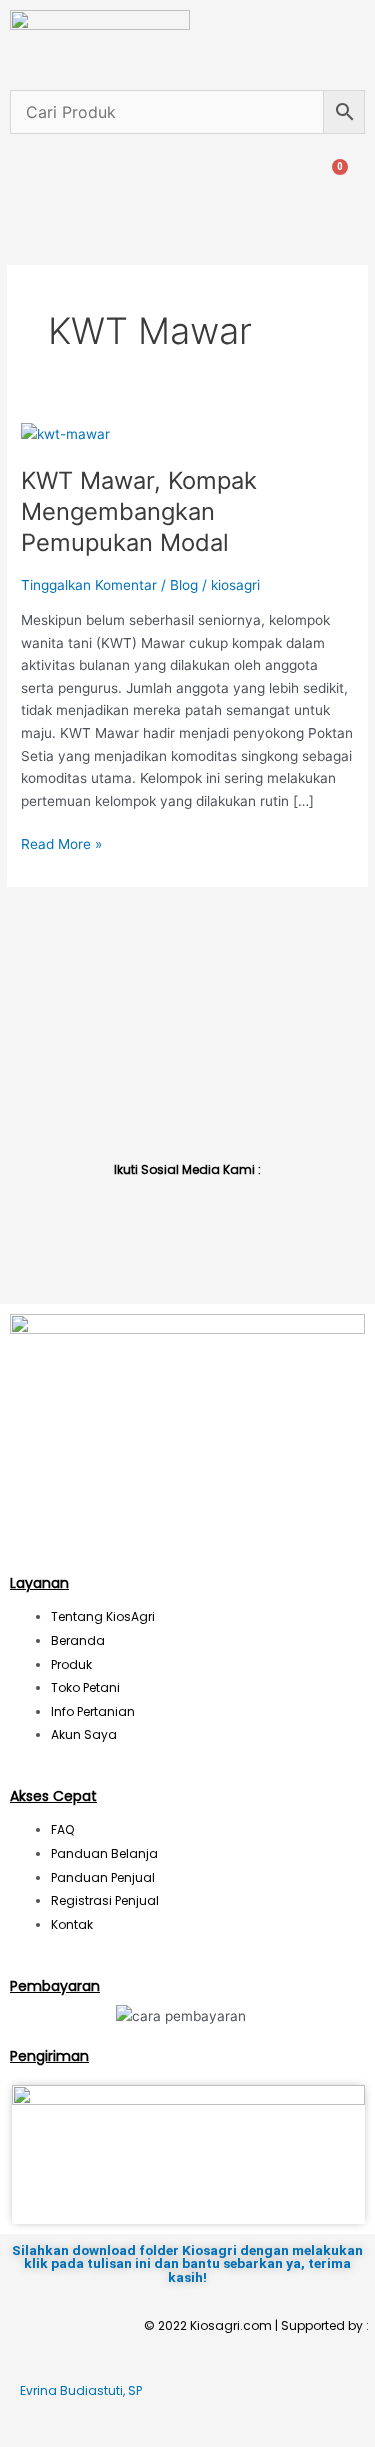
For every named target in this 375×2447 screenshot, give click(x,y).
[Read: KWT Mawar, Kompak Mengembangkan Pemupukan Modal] (65, 433)
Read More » (61, 842)
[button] (17, 177)
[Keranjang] (332, 177)
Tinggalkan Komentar (89, 585)
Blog (184, 585)
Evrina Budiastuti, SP (81, 2390)
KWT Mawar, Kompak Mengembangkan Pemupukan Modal (139, 511)
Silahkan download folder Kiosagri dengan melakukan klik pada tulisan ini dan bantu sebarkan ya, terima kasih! (187, 2263)
